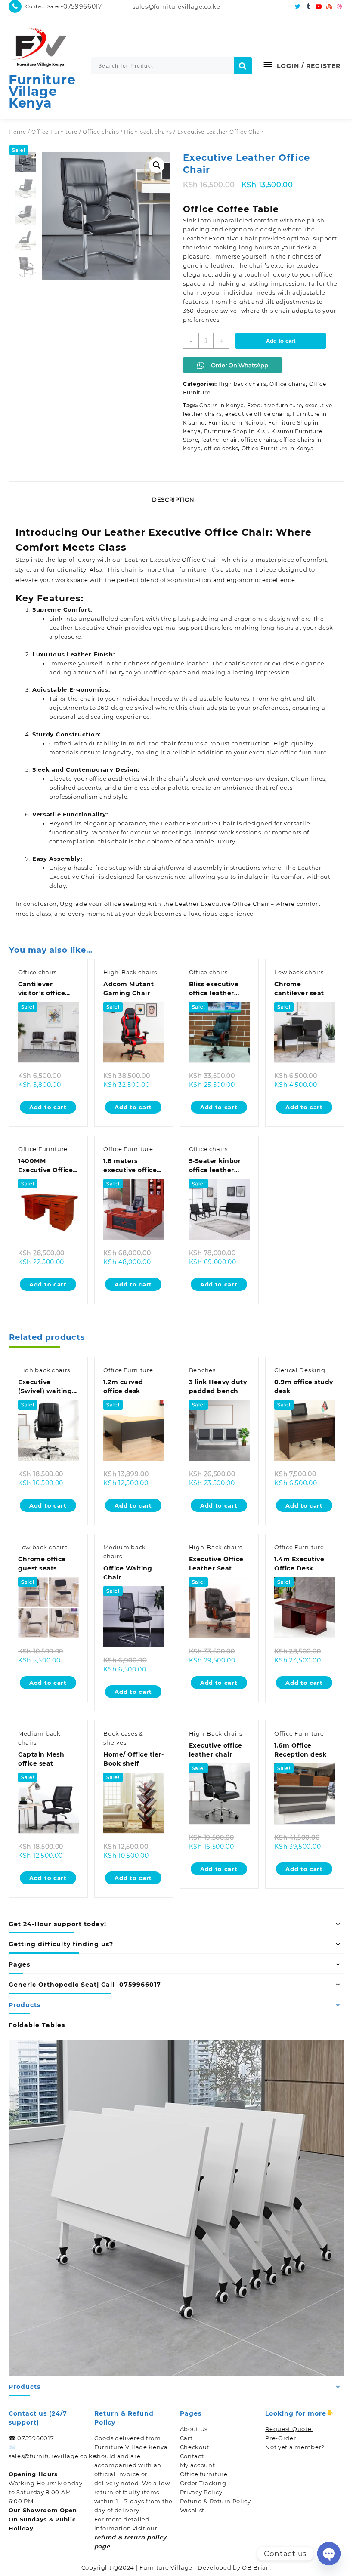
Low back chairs (299, 972)
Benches (202, 1370)
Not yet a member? (295, 2447)
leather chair (220, 440)
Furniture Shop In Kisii (236, 431)
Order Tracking (203, 2483)
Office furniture (204, 2474)
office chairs (258, 440)
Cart (186, 2438)
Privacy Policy (201, 2492)
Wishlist (192, 2510)
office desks (221, 448)
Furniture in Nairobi (237, 423)
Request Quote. (289, 2429)
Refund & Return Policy (215, 2501)
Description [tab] (173, 499)
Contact (192, 2456)
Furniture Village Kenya (42, 91)
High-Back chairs (130, 972)
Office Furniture (54, 132)
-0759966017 (81, 6)
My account (198, 2465)
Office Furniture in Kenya (278, 448)
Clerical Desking (300, 1370)
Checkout (195, 2447)
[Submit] (243, 66)
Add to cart (281, 341)
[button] (157, 165)
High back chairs (148, 132)
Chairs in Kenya (222, 405)
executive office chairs (257, 414)
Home (17, 132)
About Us (194, 2429)
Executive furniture (274, 405)
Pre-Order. (281, 2438)
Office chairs (101, 132)
